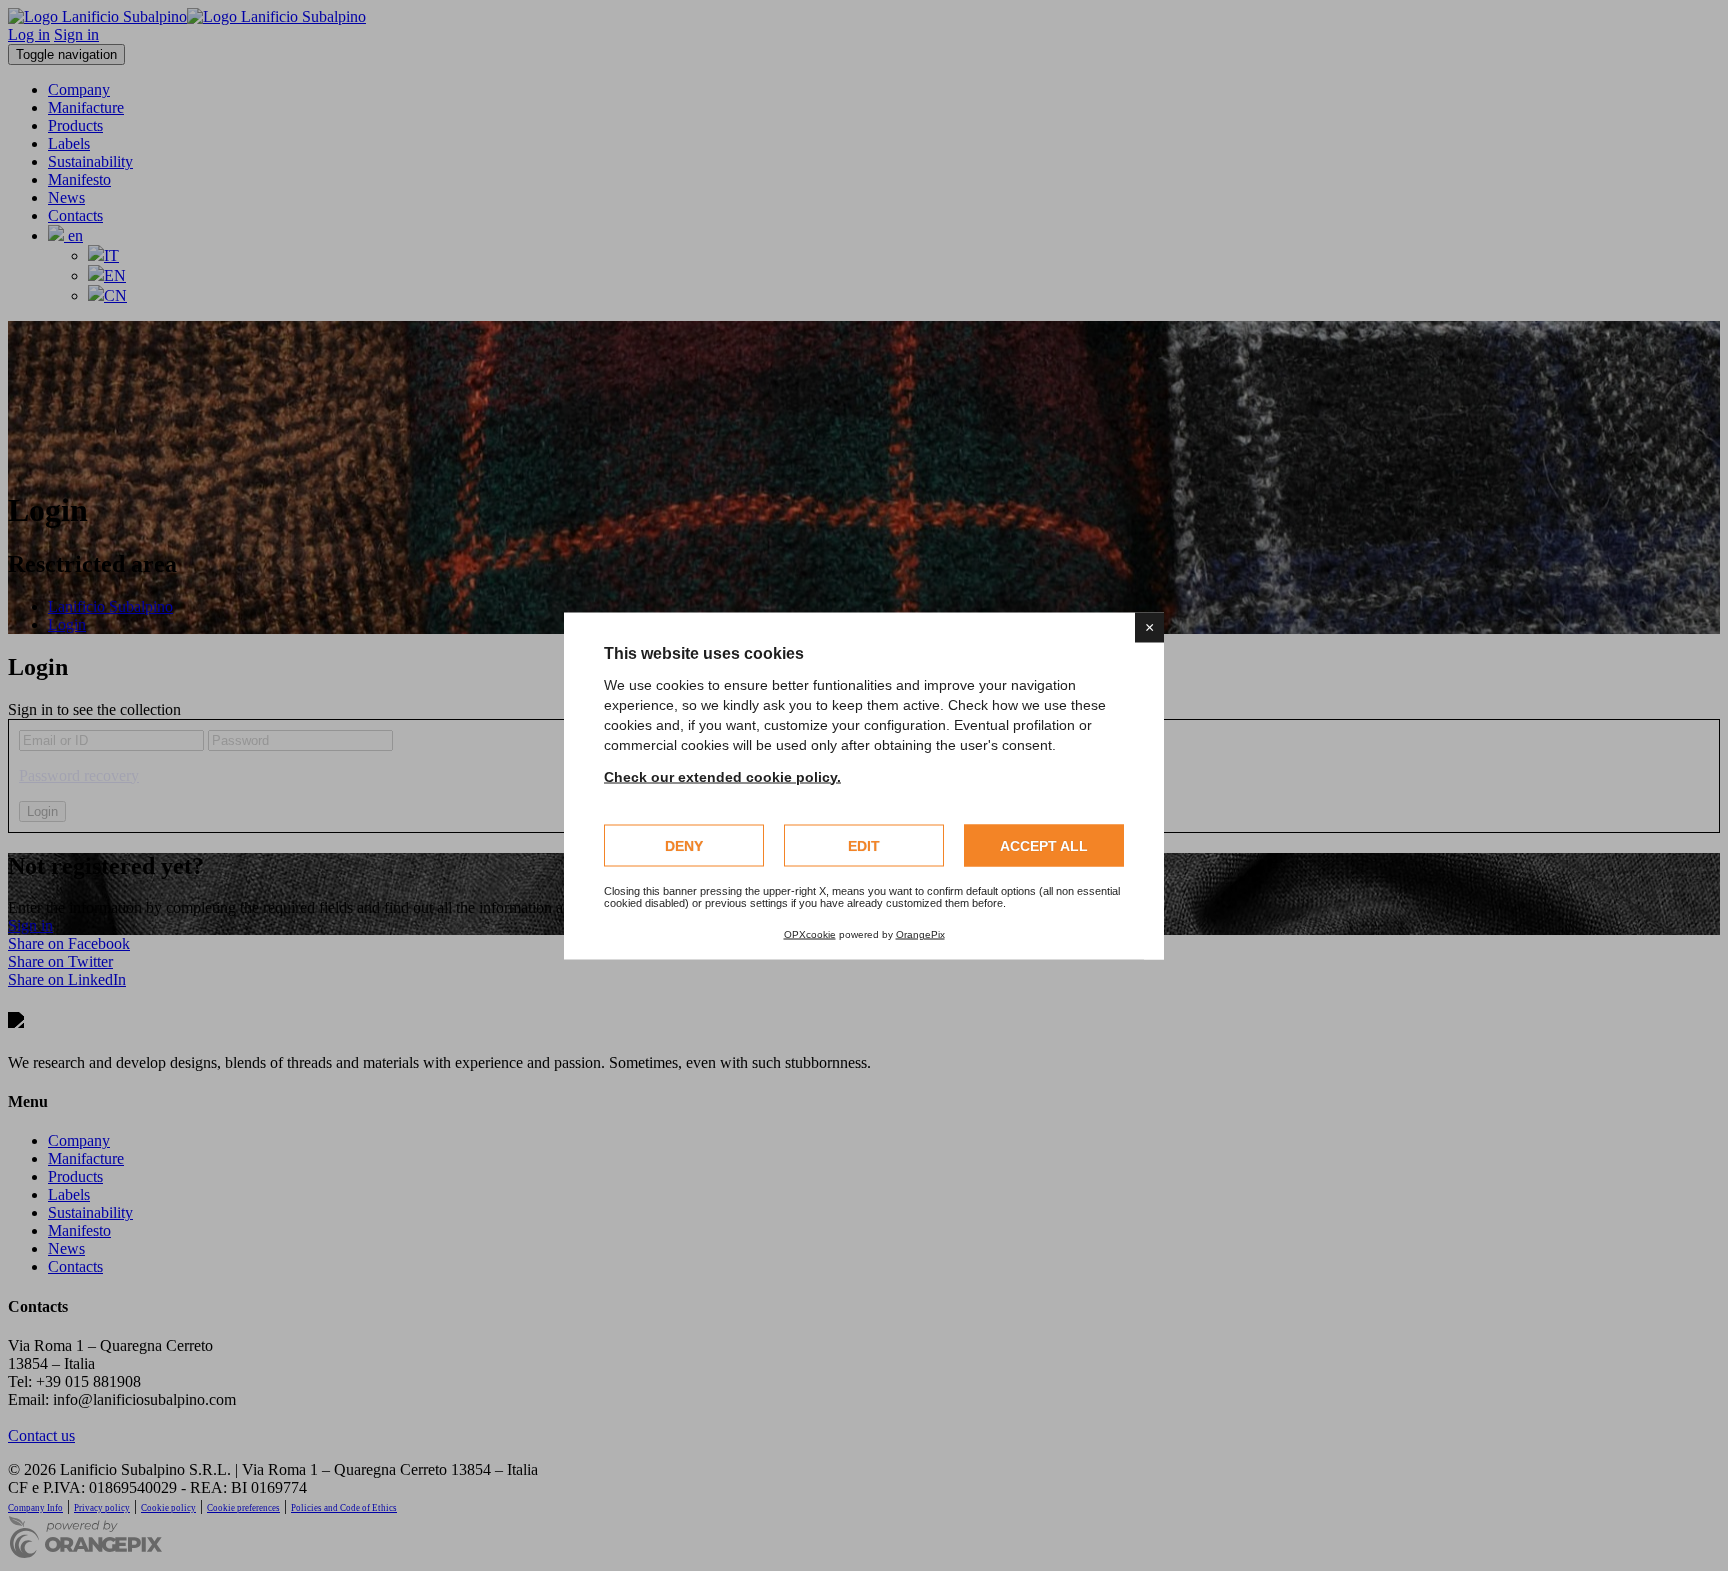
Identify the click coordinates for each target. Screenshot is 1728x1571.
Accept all (1044, 845)
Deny (684, 845)
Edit (864, 845)
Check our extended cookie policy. (722, 776)
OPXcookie (810, 933)
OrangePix (920, 933)
